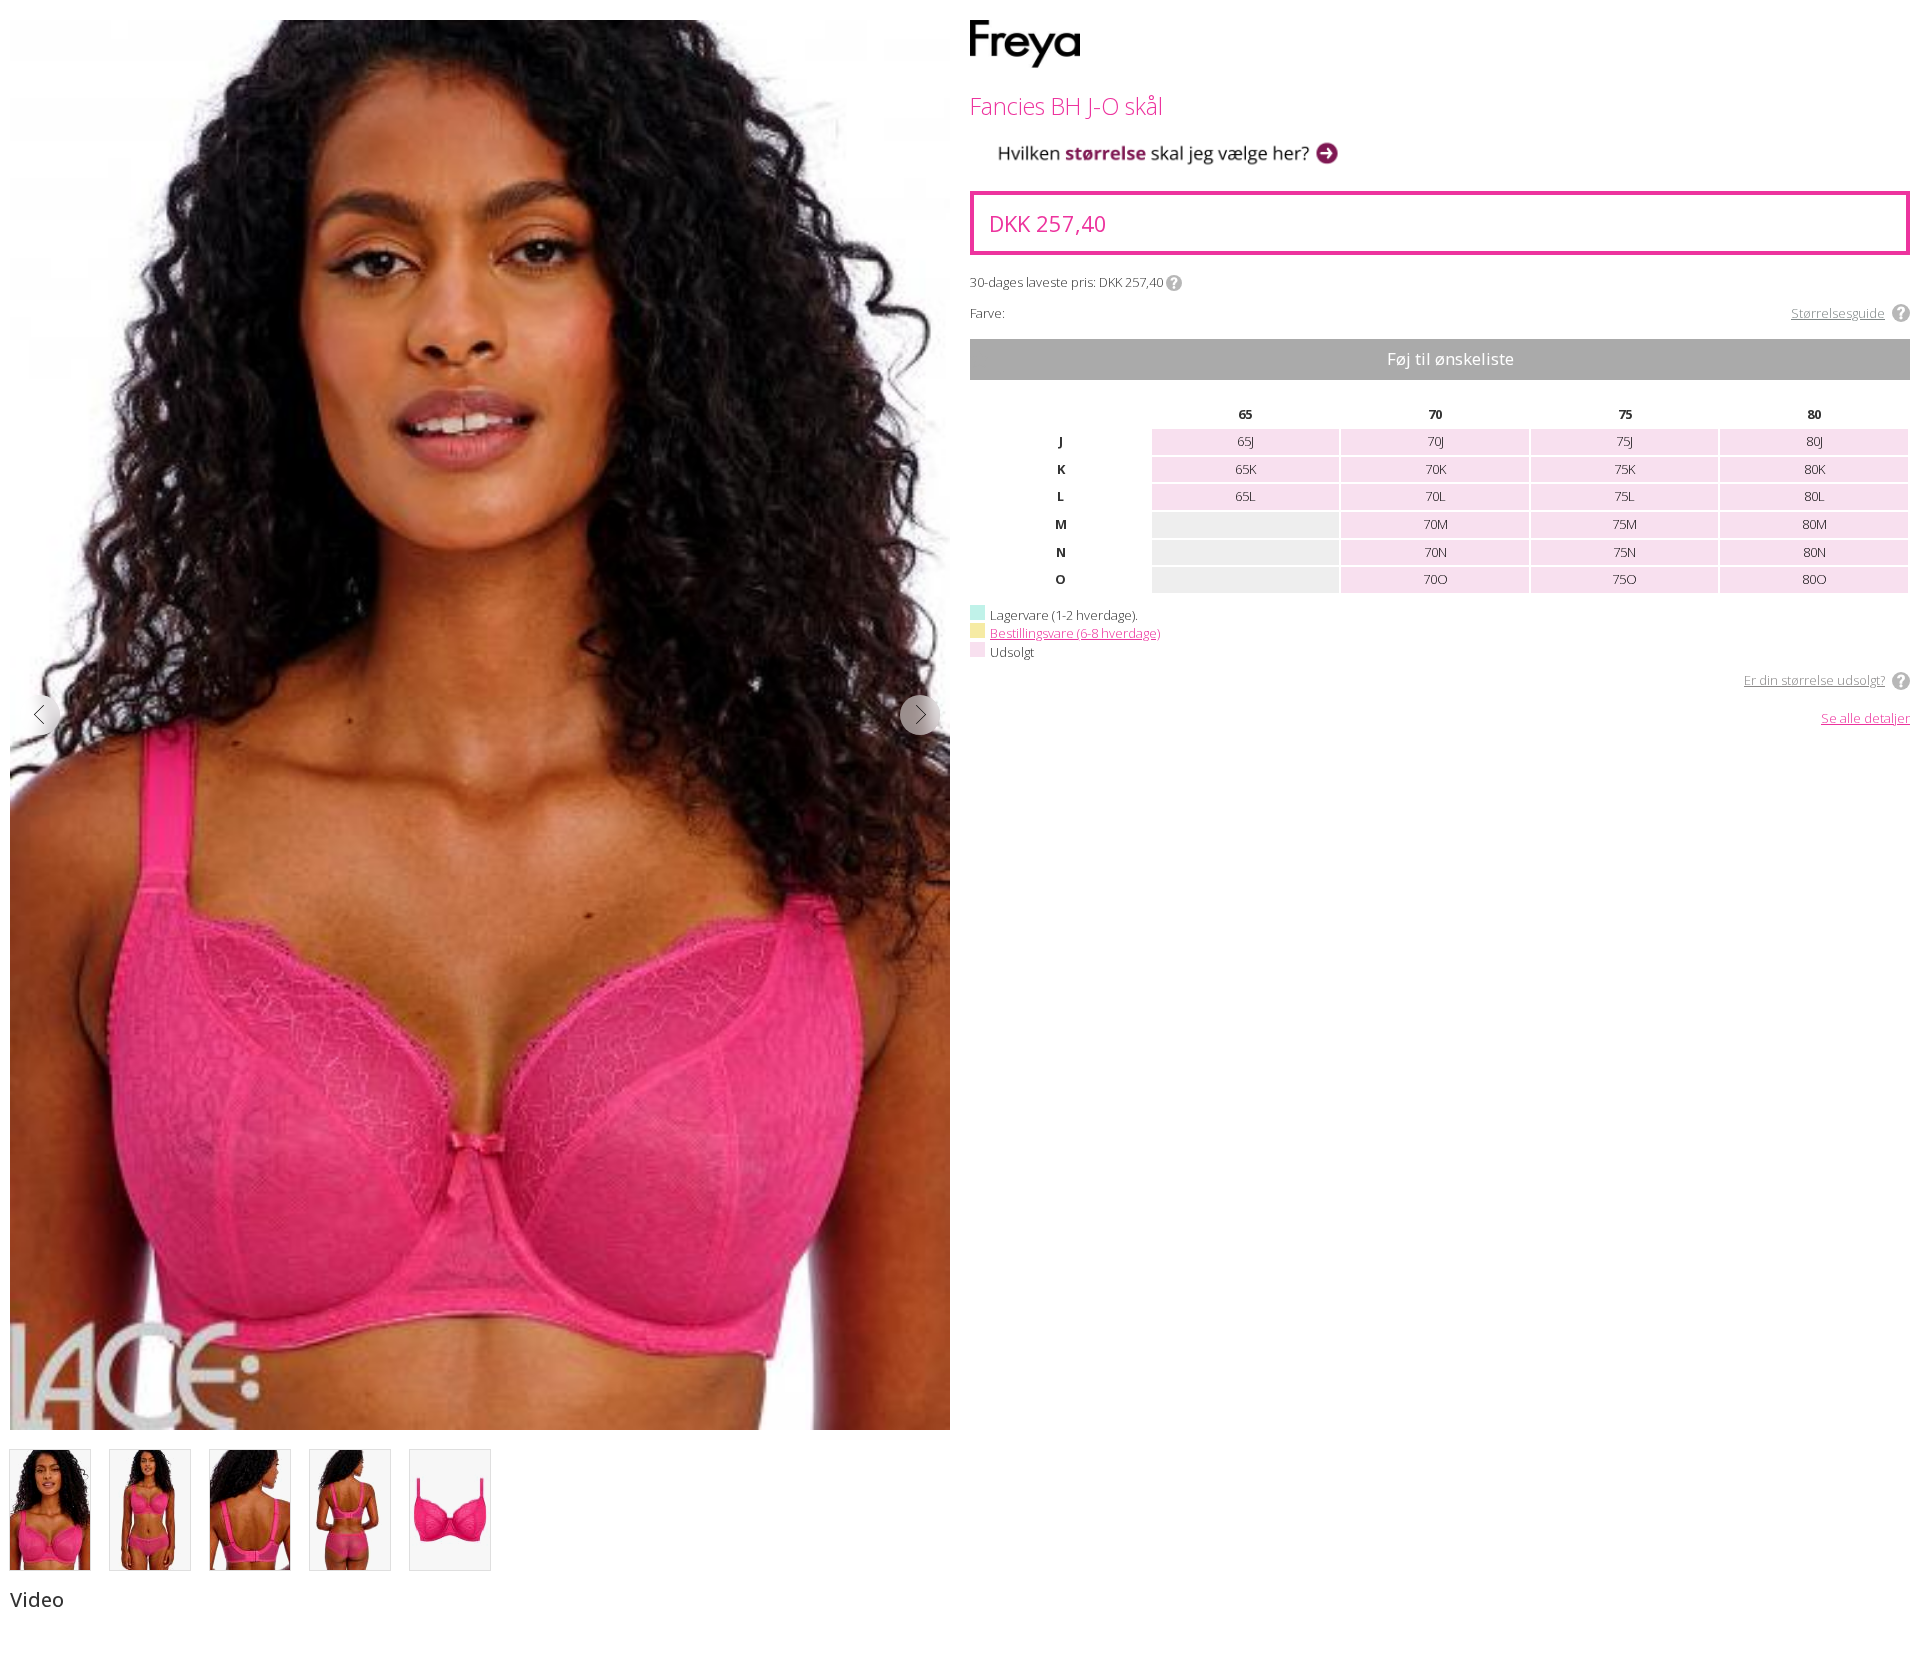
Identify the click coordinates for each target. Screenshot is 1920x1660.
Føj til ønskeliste (1450, 358)
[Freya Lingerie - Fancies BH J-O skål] (480, 725)
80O (1814, 579)
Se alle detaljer (1865, 719)
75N (1624, 552)
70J (1435, 441)
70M (1435, 524)
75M (1624, 524)
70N (1435, 552)
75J (1624, 441)
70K (1435, 469)
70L (1435, 496)
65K (1245, 469)
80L (1814, 496)
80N (1814, 552)
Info (1174, 283)
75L (1624, 496)
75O (1624, 579)
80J (1814, 441)
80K (1814, 469)
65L (1245, 496)
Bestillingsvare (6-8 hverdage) (1075, 633)
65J (1245, 441)
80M (1814, 524)
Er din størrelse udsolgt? (1814, 680)
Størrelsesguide (1838, 313)
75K (1624, 469)
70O (1435, 579)
